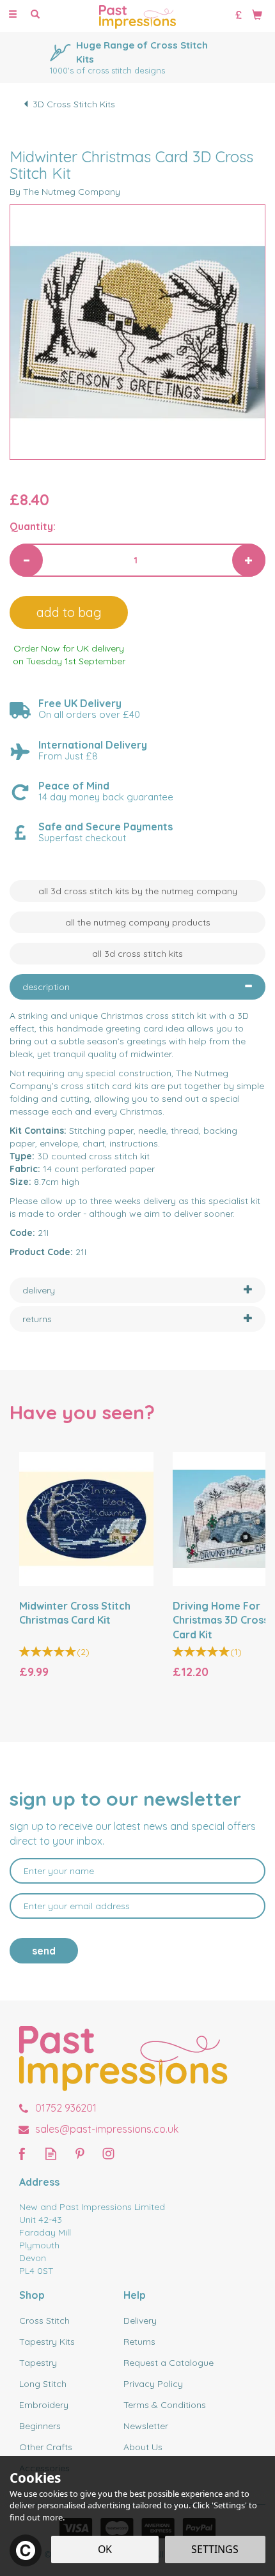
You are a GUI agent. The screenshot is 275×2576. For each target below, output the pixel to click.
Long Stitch (43, 2384)
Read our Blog (51, 2153)
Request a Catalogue (169, 2363)
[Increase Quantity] (249, 560)
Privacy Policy (153, 2384)
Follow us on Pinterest (80, 2153)
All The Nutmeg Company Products (138, 922)
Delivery (140, 2321)
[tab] (137, 987)
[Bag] (257, 14)
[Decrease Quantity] (26, 560)
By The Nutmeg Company (65, 192)
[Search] (35, 15)
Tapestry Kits (47, 2342)
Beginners (40, 2426)
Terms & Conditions (165, 2405)
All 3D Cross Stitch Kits (137, 954)
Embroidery (44, 2405)
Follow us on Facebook (22, 2153)
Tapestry (38, 2363)
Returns (139, 2342)
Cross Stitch (44, 2321)
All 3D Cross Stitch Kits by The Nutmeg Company (138, 891)
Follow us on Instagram (108, 2153)
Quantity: (33, 526)
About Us (143, 2447)
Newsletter (146, 2426)
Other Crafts (46, 2447)
